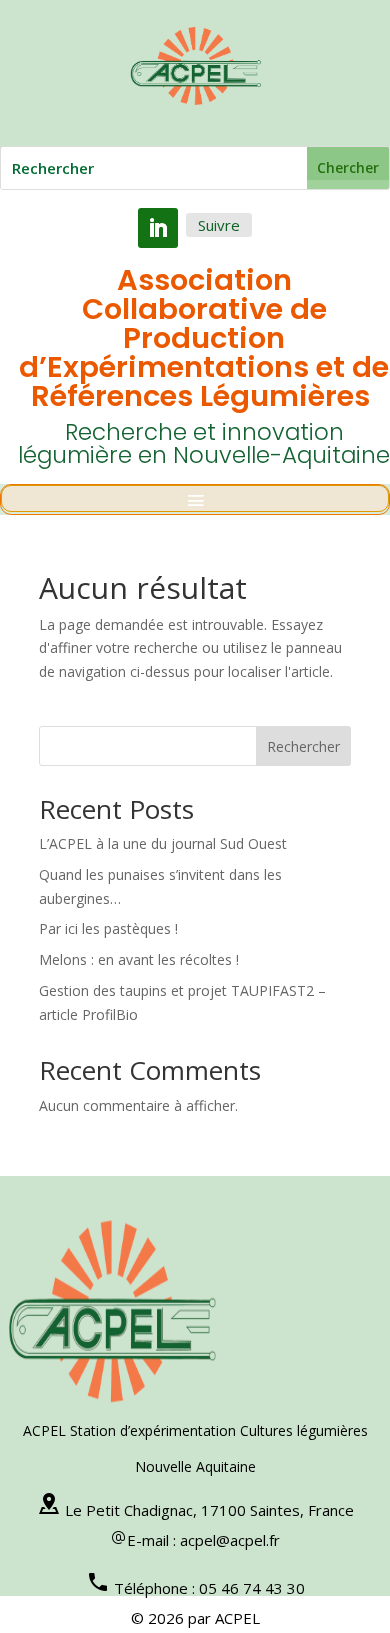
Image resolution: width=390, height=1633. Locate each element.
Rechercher (303, 746)
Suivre (219, 225)
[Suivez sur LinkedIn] (158, 228)
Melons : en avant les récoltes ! (139, 959)
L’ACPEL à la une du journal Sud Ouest (163, 843)
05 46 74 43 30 (252, 1588)
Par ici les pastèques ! (108, 928)
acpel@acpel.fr (230, 1540)
